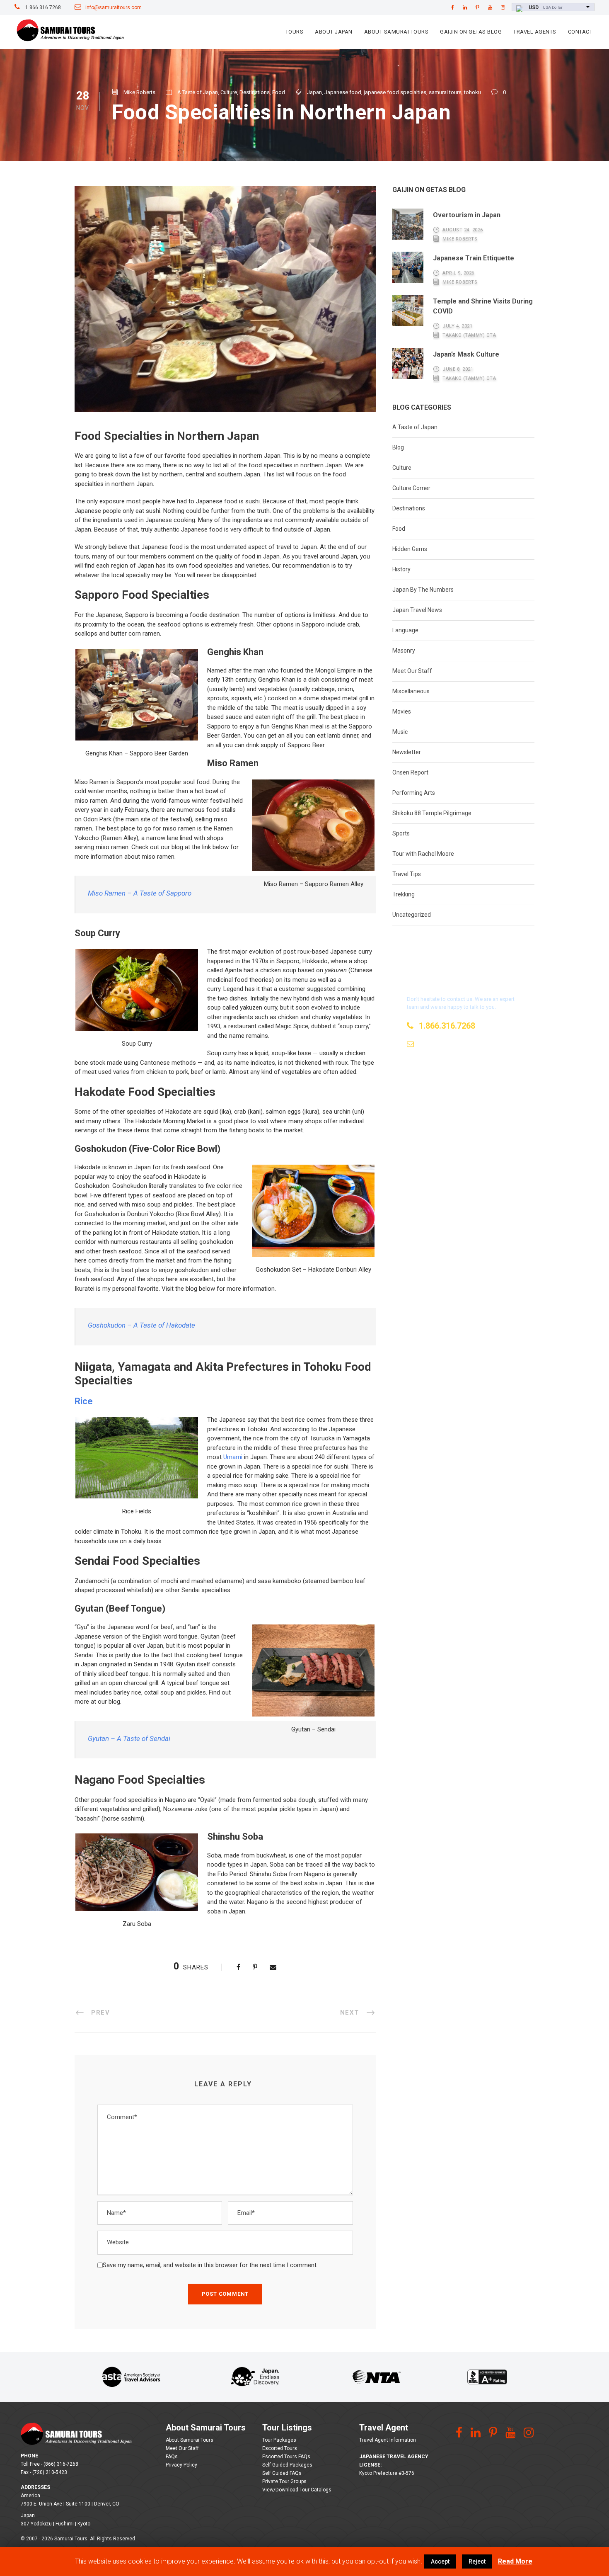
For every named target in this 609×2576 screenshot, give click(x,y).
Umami (233, 1457)
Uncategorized (412, 915)
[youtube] (490, 7)
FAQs (172, 2457)
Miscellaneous (411, 691)
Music (400, 732)
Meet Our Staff (412, 671)
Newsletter (407, 752)
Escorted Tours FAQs (286, 2457)
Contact (580, 32)
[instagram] (503, 7)
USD (534, 7)
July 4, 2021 (457, 326)
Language (405, 630)
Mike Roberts (139, 92)
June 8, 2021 (458, 369)
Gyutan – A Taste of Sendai (129, 1738)
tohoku (472, 92)
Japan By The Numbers (423, 590)
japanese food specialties (395, 92)
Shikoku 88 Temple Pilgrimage (432, 813)
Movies (402, 711)
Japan (314, 92)
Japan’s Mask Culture (466, 354)
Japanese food (343, 92)
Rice (84, 1401)
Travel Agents (535, 32)
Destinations (255, 92)
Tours (295, 32)
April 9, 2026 (458, 273)
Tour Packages (279, 2440)
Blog (398, 447)
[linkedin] (465, 7)
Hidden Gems (410, 549)
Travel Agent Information (388, 2440)
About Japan (334, 32)
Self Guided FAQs (282, 2473)
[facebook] (453, 7)
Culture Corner (411, 488)
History (401, 569)
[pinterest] (477, 7)
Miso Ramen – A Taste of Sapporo (140, 893)
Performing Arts (414, 793)
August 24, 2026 (463, 230)
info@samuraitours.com (114, 7)
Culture (229, 92)
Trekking (404, 894)
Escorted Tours (280, 2448)
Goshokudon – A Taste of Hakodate (141, 1325)
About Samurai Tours (396, 32)
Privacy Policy (181, 2465)
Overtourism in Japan (467, 215)
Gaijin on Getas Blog (471, 32)
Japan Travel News (417, 610)
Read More (515, 2561)
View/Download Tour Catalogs (297, 2490)
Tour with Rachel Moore (423, 854)
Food (279, 92)
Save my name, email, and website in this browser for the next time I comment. (210, 2265)
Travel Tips (407, 874)
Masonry (404, 651)
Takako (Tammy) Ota (469, 335)
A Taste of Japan (198, 92)
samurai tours (445, 92)
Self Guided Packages (287, 2465)
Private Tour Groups (284, 2481)
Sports (401, 833)
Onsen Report (410, 772)
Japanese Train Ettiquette (474, 258)
